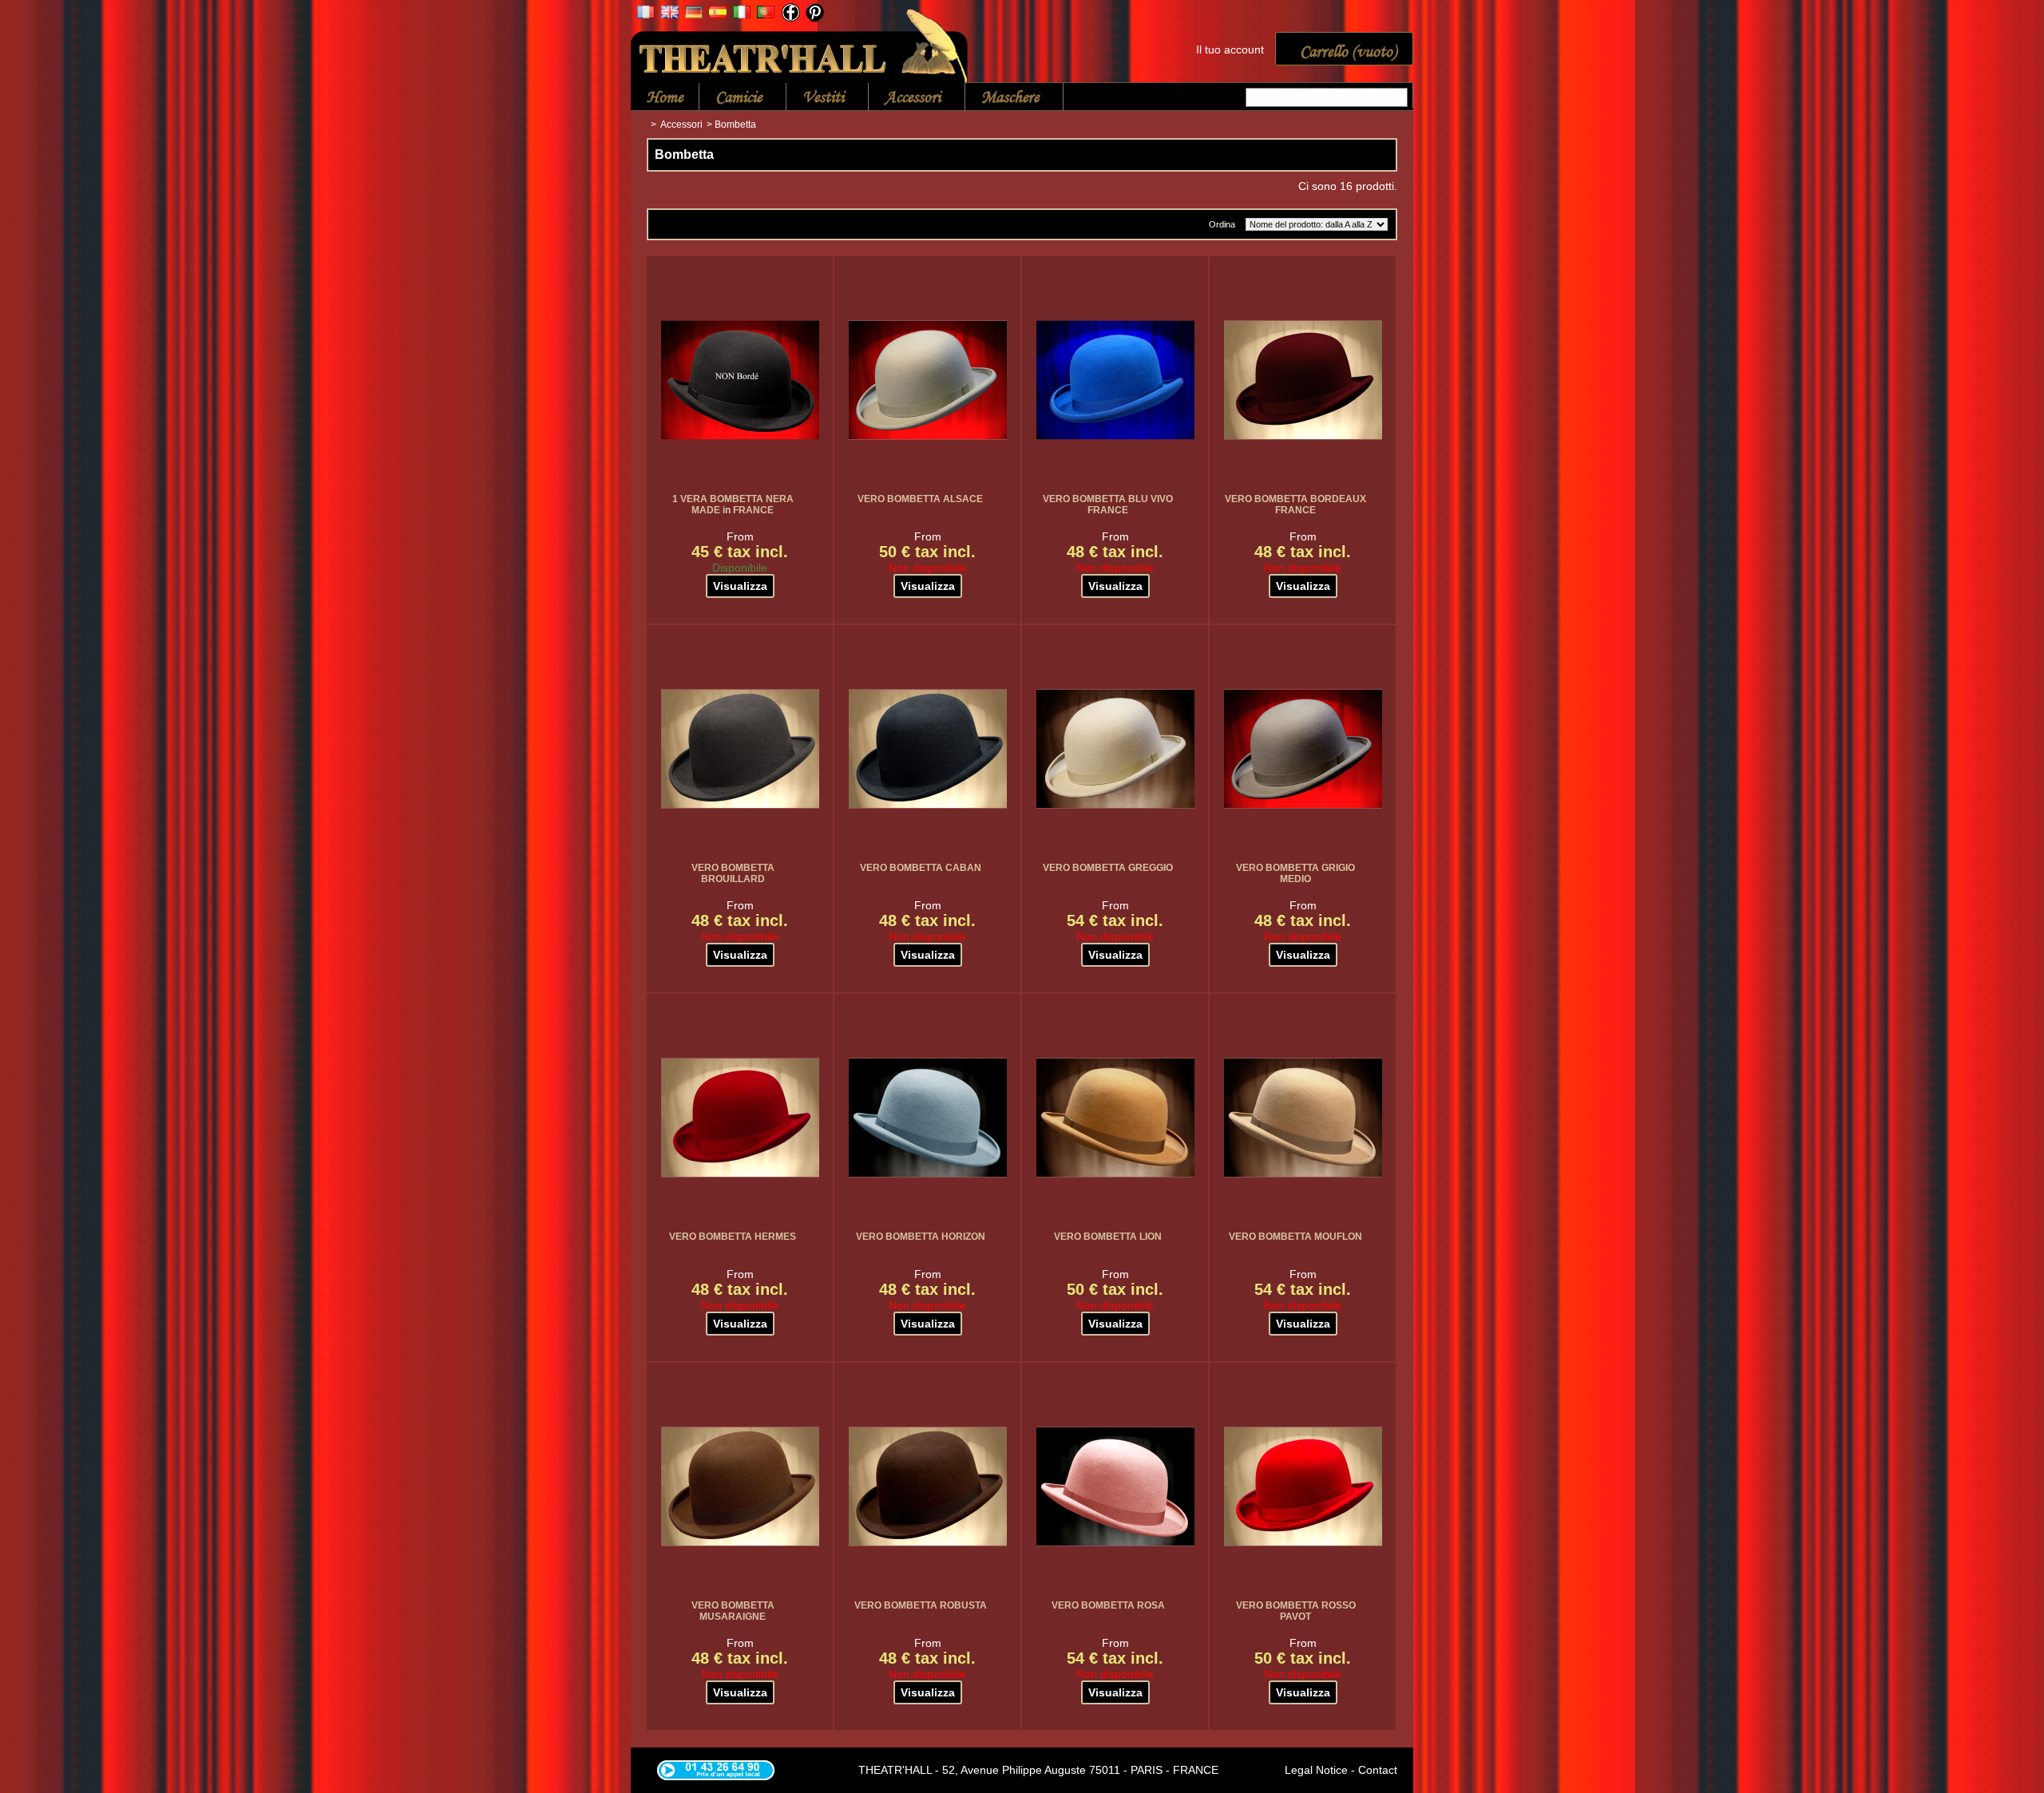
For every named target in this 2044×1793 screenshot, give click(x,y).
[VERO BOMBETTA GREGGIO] (1115, 749)
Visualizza (740, 586)
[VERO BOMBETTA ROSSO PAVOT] (1303, 1486)
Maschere (1002, 98)
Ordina (1222, 224)
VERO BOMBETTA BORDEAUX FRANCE (1295, 505)
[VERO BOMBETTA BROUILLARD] (740, 749)
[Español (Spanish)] (718, 14)
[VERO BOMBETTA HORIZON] (928, 1118)
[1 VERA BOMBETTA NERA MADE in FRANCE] (740, 380)
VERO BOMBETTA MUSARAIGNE (733, 1611)
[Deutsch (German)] (694, 14)
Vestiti (815, 98)
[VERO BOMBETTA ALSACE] (928, 380)
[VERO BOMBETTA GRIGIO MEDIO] (1303, 749)
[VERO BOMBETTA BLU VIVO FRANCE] (1115, 380)
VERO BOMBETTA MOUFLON (1295, 1237)
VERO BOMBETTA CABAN (921, 868)
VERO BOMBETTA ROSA (1108, 1605)
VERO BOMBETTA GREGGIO (1108, 868)
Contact (1378, 1770)
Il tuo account (1230, 49)
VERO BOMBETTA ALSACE (920, 499)
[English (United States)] (670, 14)
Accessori (905, 98)
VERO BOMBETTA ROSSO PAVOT (1296, 1611)
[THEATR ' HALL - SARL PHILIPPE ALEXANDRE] (800, 43)
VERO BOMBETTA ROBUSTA (921, 1605)
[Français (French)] (646, 14)
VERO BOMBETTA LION (1108, 1237)
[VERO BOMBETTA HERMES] (740, 1118)
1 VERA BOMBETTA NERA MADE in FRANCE (733, 505)
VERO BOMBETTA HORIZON (921, 1237)
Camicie (731, 98)
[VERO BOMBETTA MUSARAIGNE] (740, 1486)
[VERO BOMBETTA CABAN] (928, 749)
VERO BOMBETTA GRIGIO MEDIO (1295, 873)
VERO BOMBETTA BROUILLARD (733, 873)
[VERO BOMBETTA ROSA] (1115, 1486)
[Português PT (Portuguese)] (766, 14)
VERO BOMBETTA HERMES (733, 1237)
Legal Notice (1316, 1770)
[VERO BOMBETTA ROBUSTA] (928, 1486)
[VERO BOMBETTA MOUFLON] (1303, 1118)
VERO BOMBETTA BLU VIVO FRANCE (1108, 505)
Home (665, 97)
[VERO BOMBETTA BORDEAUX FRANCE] (1303, 380)
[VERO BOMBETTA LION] (1115, 1118)
